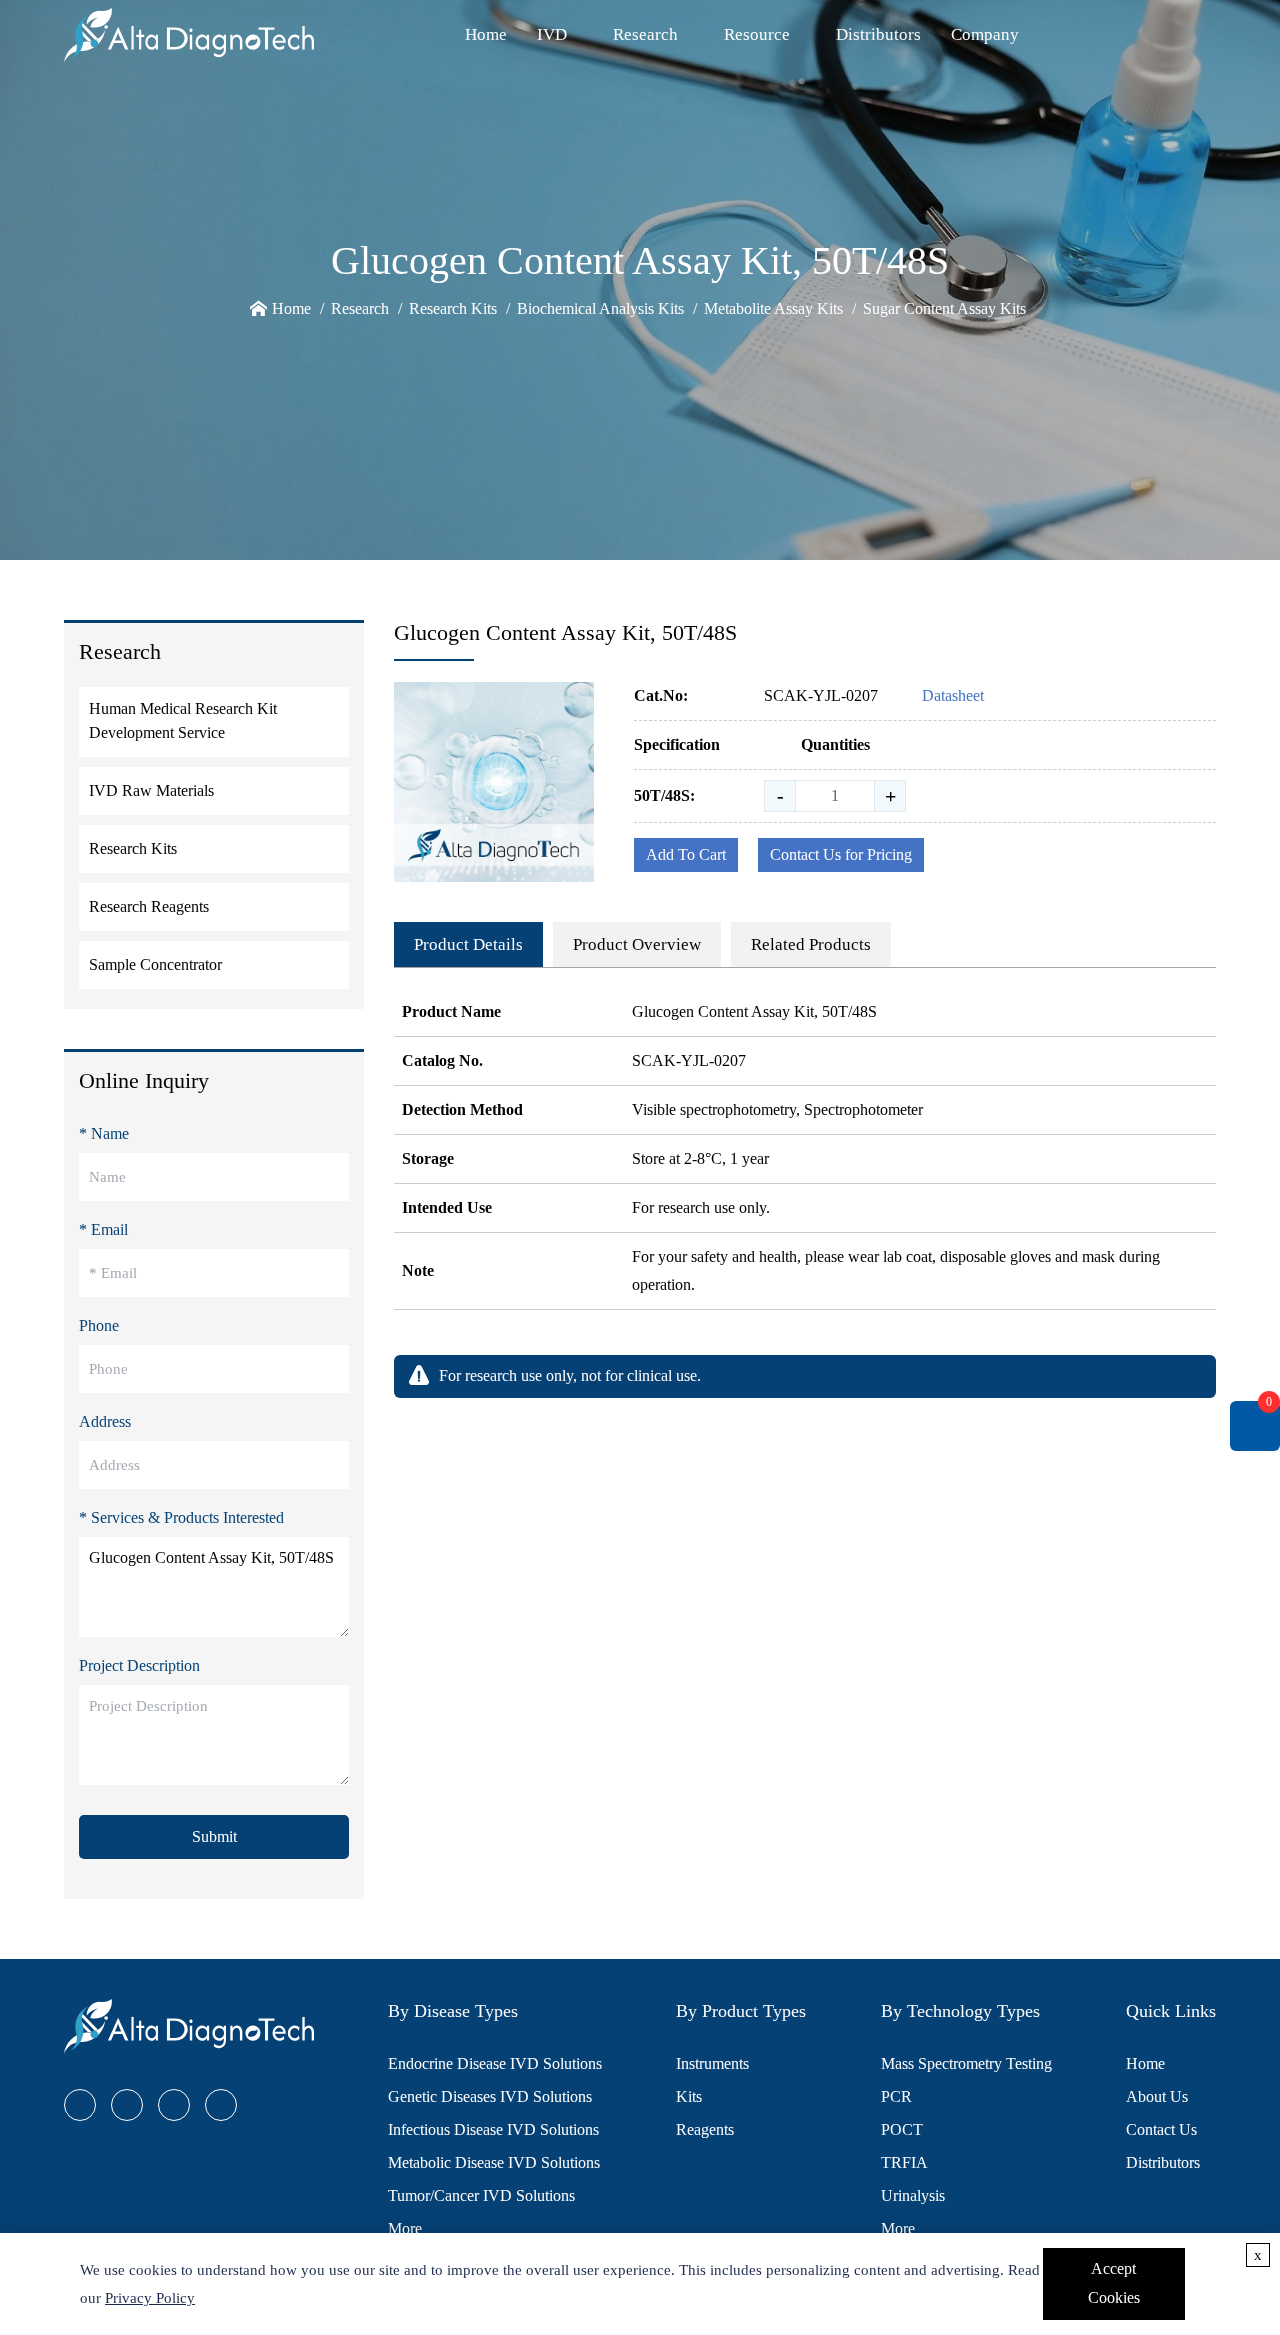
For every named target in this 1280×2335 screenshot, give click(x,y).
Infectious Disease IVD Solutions (493, 2129)
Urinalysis (913, 2195)
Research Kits (453, 308)
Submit (214, 1836)
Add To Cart (686, 854)
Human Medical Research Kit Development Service (183, 720)
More (405, 2228)
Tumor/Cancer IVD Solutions (481, 2195)
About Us (1157, 2096)
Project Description (139, 1665)
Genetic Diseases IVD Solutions (490, 2096)
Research (645, 34)
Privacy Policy (150, 2298)
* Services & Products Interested (181, 1517)
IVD (552, 34)
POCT (902, 2129)
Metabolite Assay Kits (773, 308)
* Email (103, 1229)
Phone (99, 1325)
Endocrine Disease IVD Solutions (495, 2063)
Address (105, 1421)
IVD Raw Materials (151, 790)
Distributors (878, 34)
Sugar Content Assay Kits (944, 308)
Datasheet (953, 695)
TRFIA (904, 2162)
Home (486, 34)
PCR (896, 2096)
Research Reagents (149, 906)
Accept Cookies (1114, 2283)
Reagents (705, 2129)
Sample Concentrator (155, 964)
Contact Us (1161, 2129)
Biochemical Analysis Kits (600, 308)
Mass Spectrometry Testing (966, 2063)
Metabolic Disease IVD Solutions (494, 2162)
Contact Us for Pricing (841, 854)
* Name (104, 1133)
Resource (757, 34)
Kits (689, 2096)
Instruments (712, 2063)
